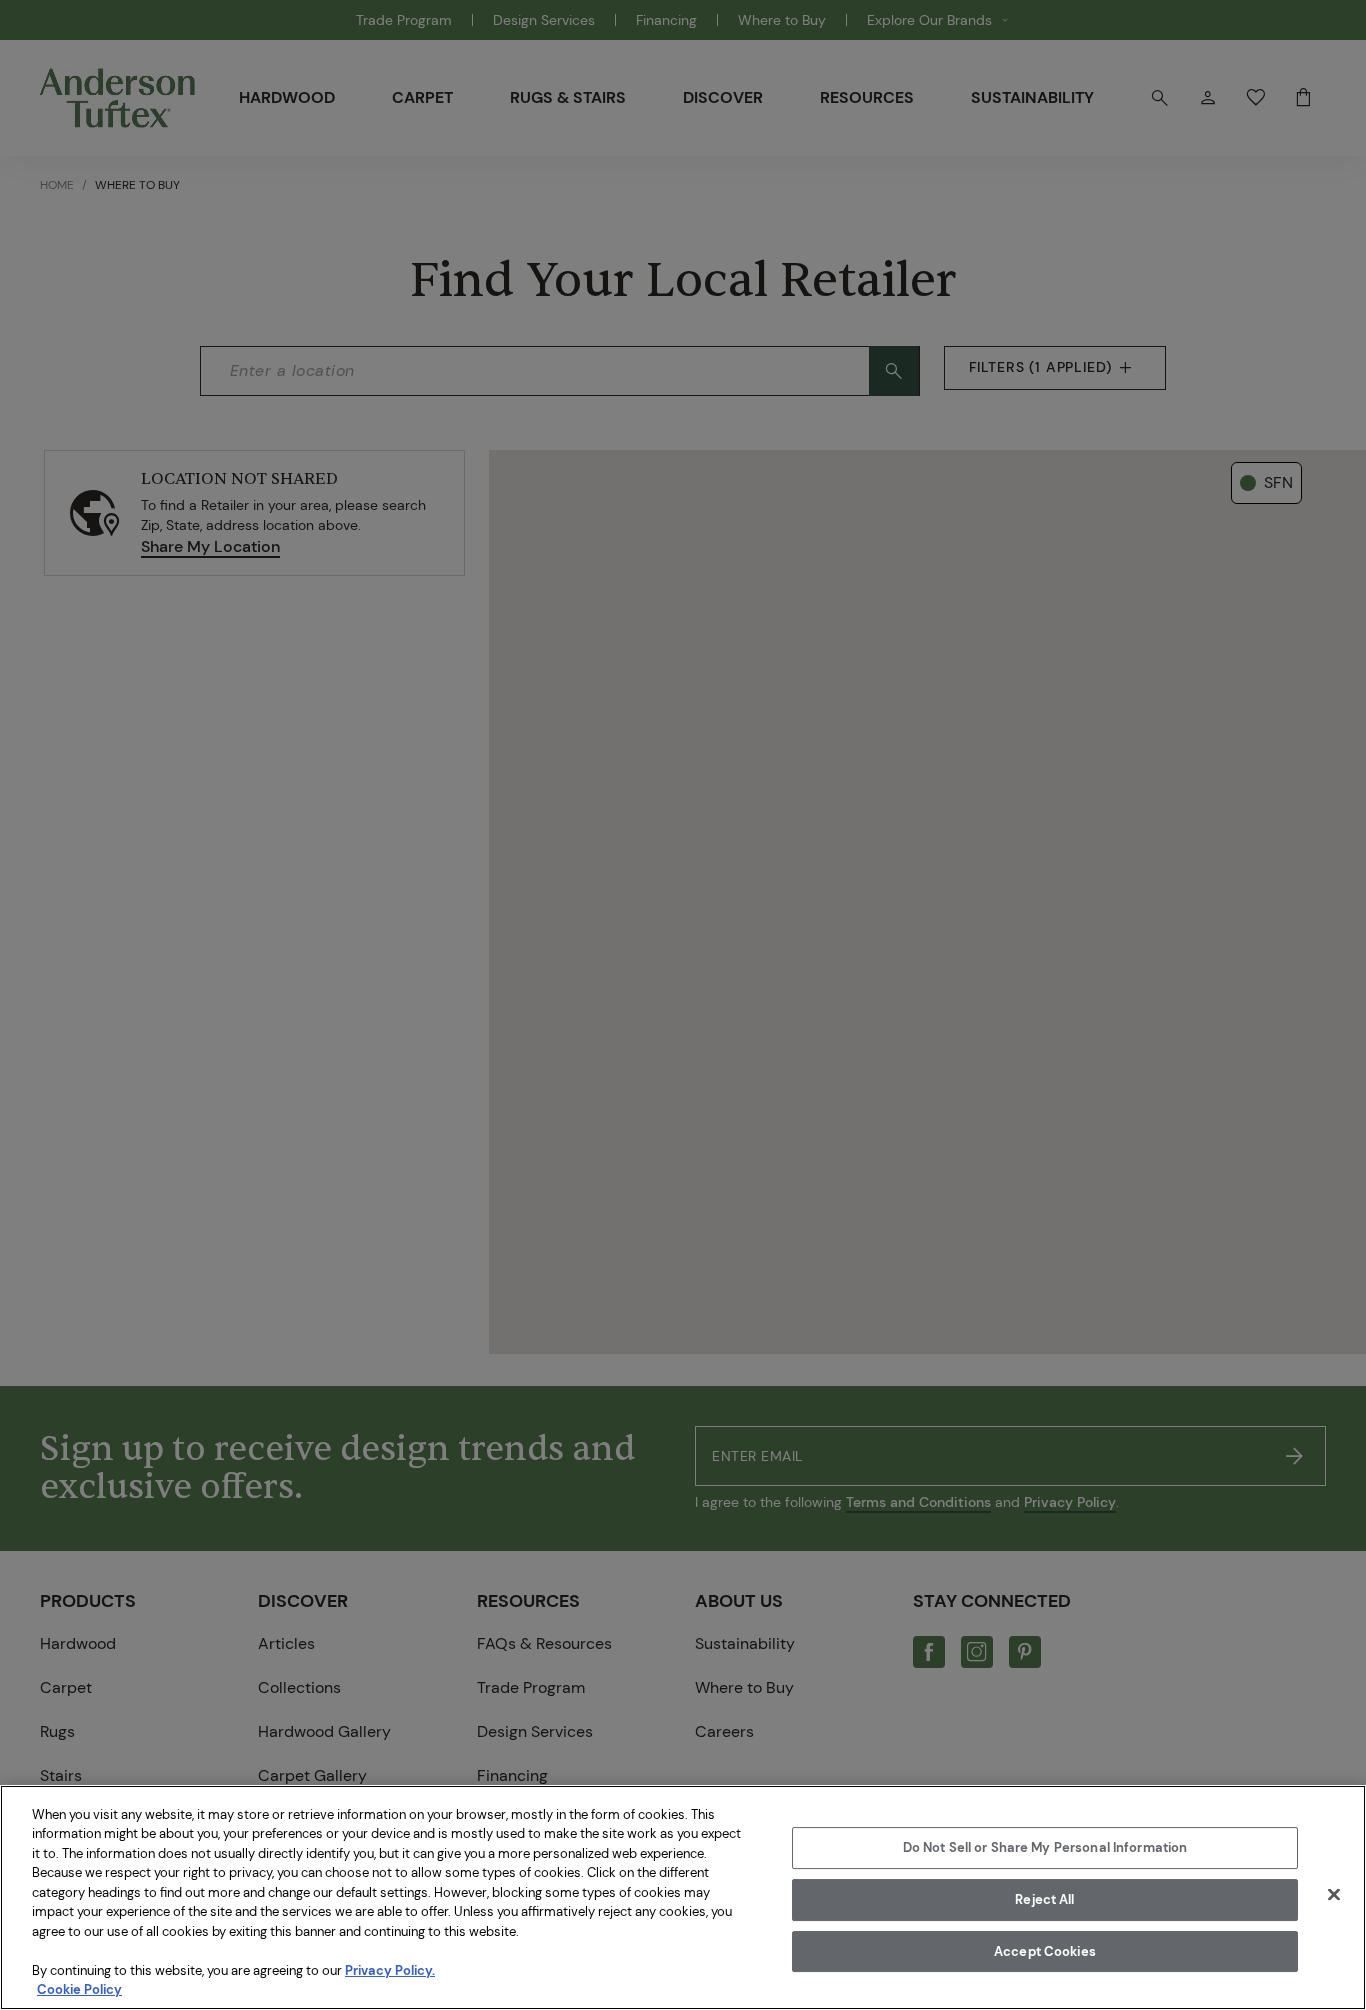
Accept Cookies (1045, 1951)
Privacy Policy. (390, 1970)
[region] (683, 1897)
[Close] (1334, 1895)
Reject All (1044, 1899)
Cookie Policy (79, 1989)
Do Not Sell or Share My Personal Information (1045, 1848)
